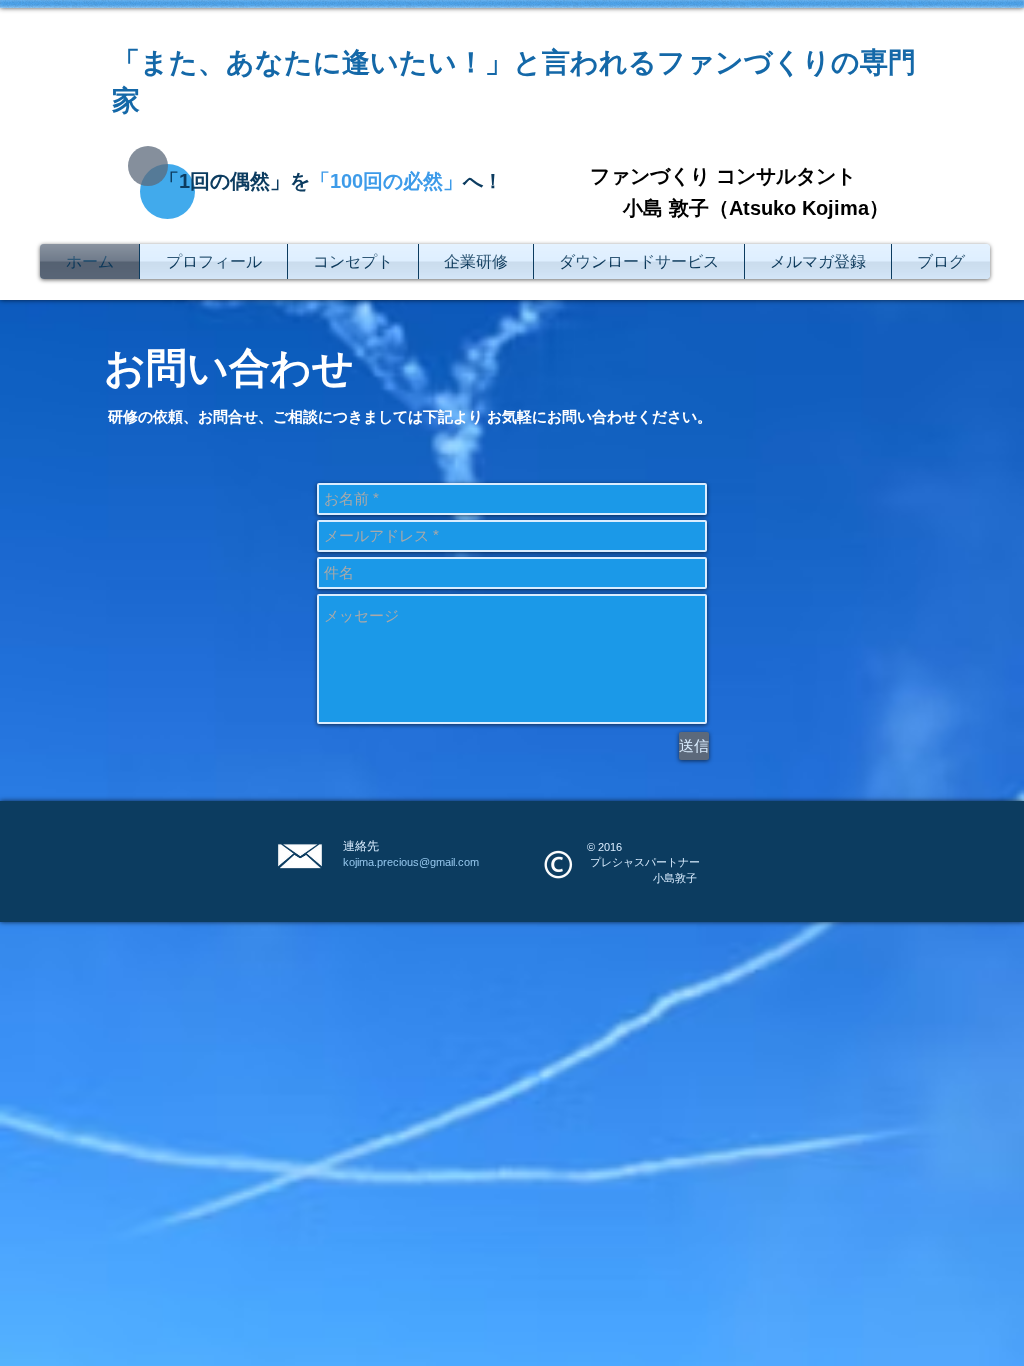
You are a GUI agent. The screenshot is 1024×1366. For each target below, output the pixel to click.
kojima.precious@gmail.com (411, 862)
